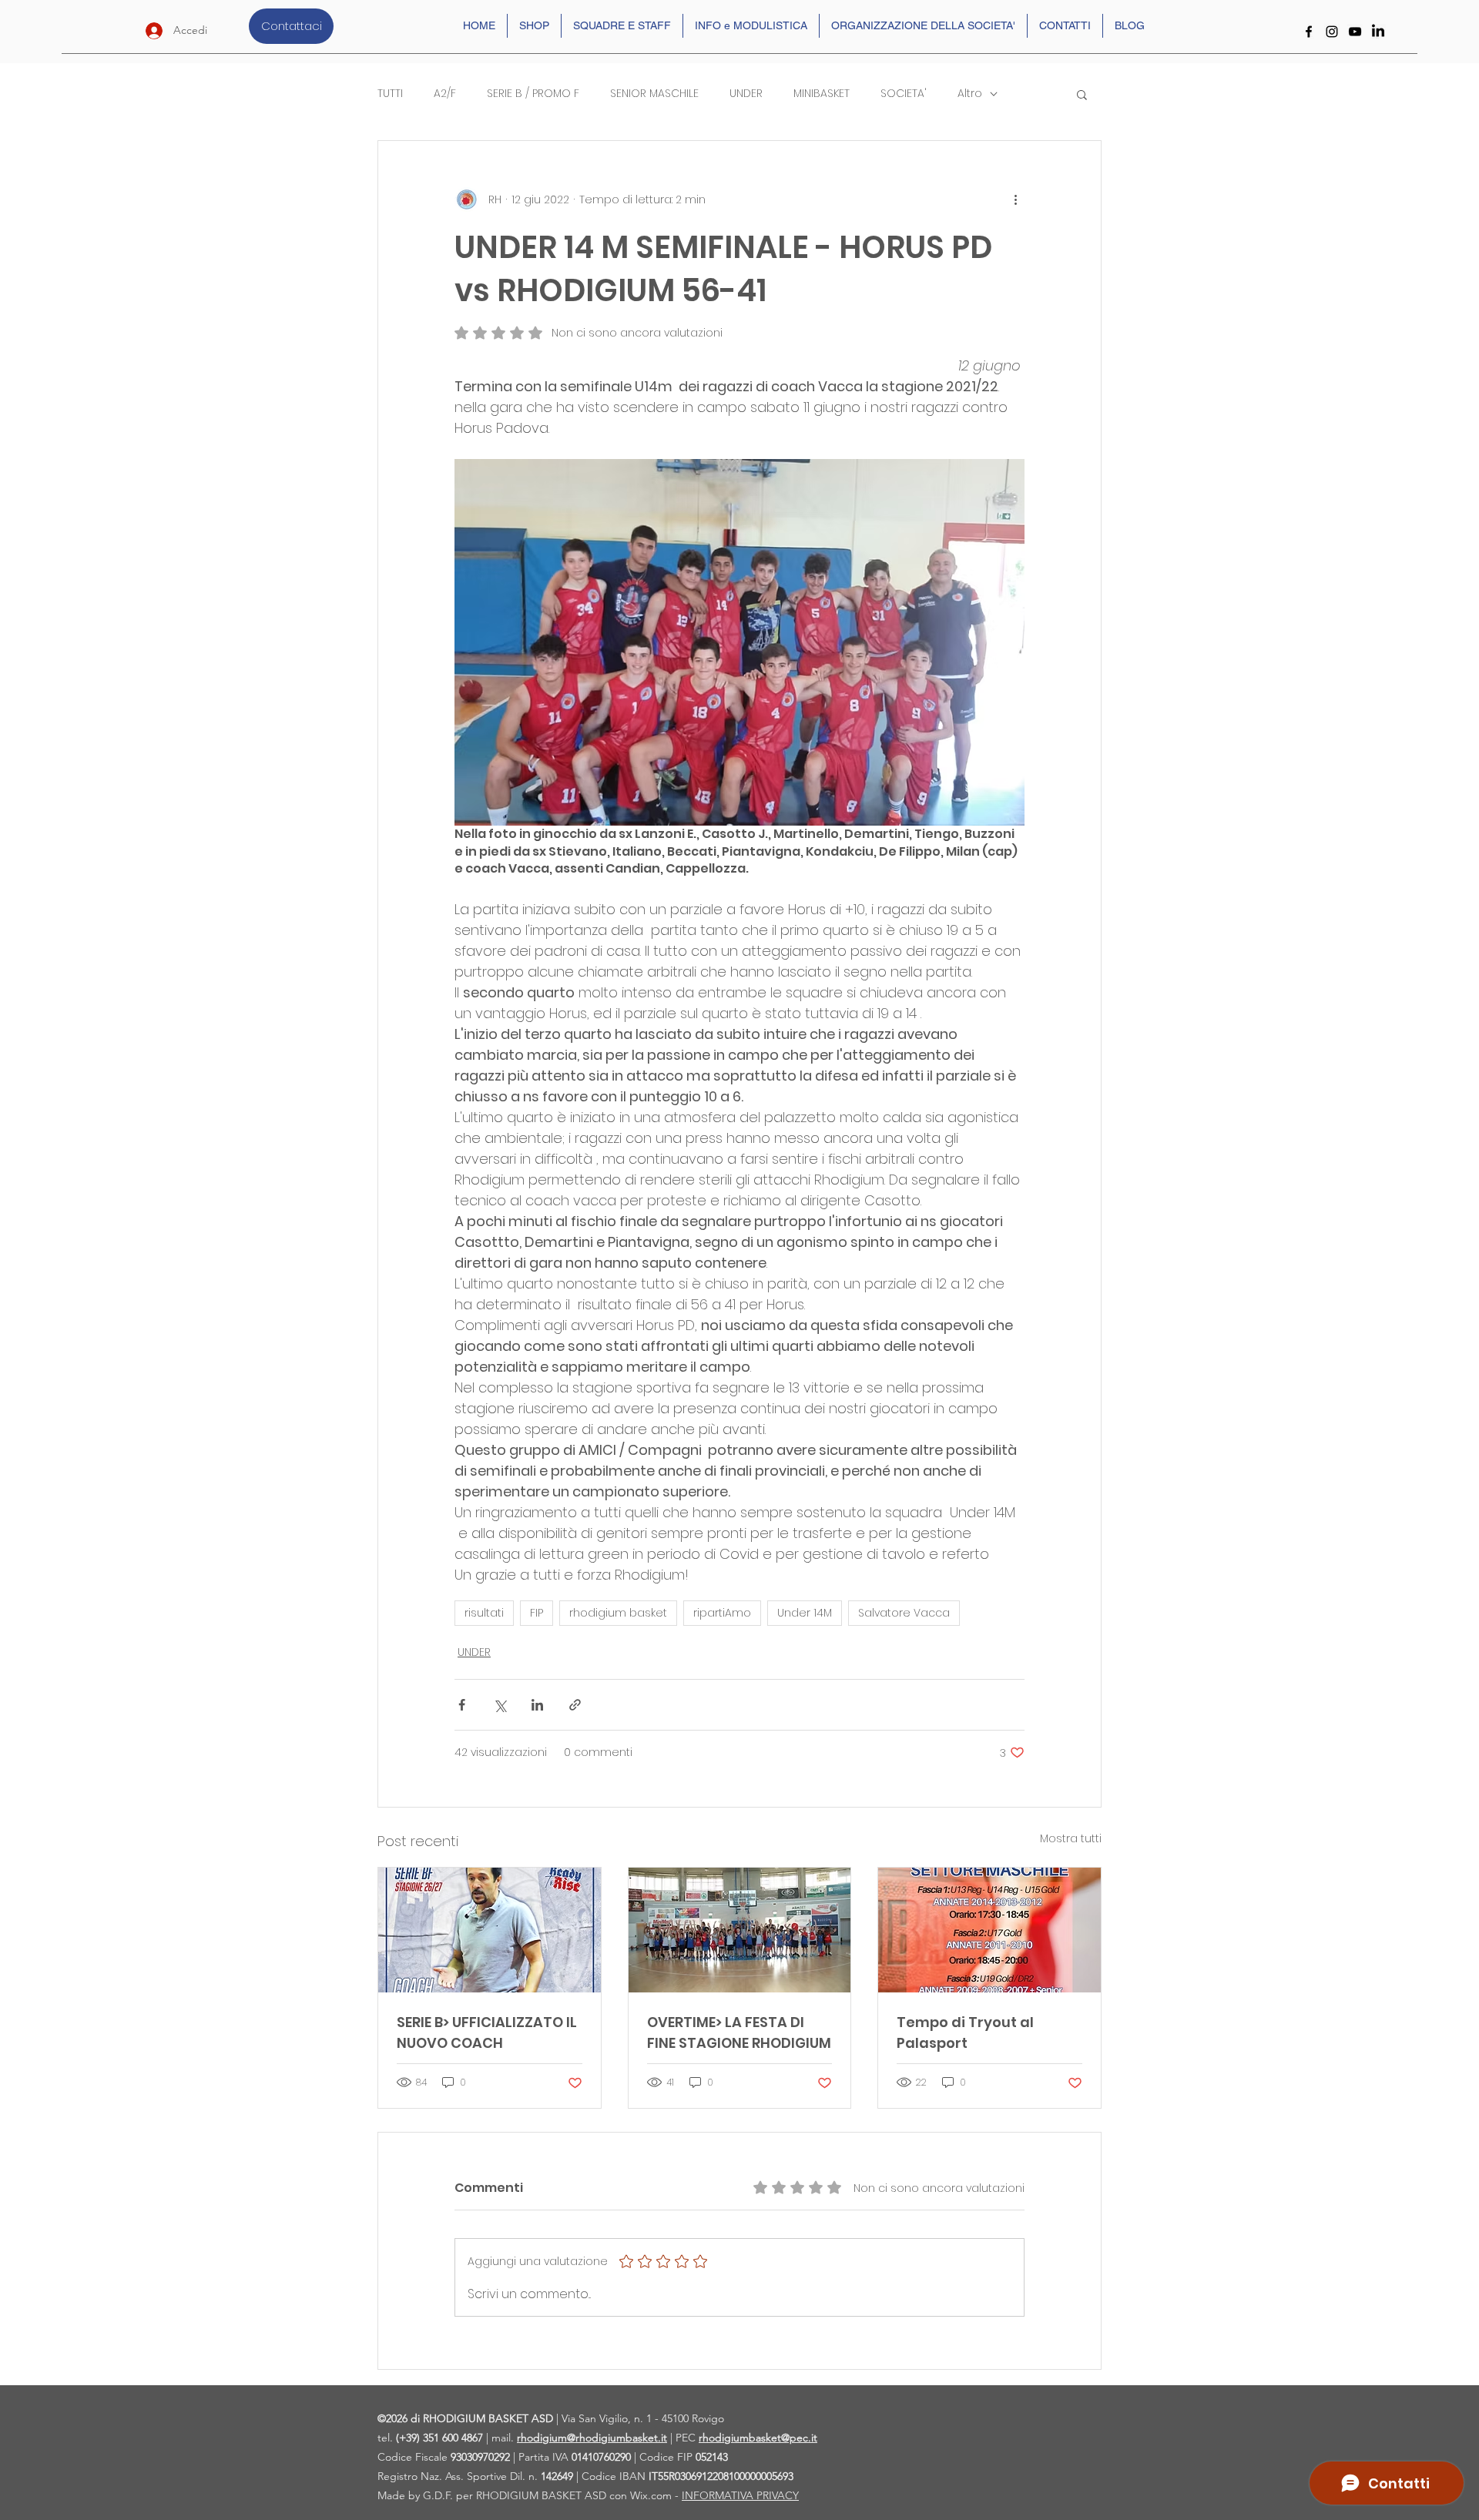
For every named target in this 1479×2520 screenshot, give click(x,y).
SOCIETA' (904, 94)
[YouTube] (1355, 32)
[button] (1082, 94)
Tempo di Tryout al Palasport (965, 2032)
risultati (484, 1613)
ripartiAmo (722, 1613)
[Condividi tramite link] (575, 1705)
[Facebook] (1309, 32)
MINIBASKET (822, 94)
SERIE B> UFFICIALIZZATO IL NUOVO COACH (487, 2032)
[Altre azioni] (1015, 199)
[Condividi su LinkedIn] (537, 1705)
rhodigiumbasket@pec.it (758, 2438)
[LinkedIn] (1378, 32)
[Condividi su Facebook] (462, 1705)
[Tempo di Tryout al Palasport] (989, 1930)
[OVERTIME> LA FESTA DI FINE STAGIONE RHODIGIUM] (740, 1930)
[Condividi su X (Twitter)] (500, 1705)
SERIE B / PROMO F (533, 94)
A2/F (445, 94)
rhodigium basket (618, 1613)
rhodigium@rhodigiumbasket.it (592, 2438)
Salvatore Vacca (904, 1613)
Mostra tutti (1071, 1838)
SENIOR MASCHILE (654, 94)
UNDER (746, 94)
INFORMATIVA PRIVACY (740, 2495)
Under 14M (805, 1613)
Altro (970, 94)
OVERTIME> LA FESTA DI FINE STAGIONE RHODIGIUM (739, 2032)
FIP (537, 1613)
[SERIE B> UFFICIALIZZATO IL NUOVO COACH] (490, 1930)
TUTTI (390, 94)
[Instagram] (1332, 32)
